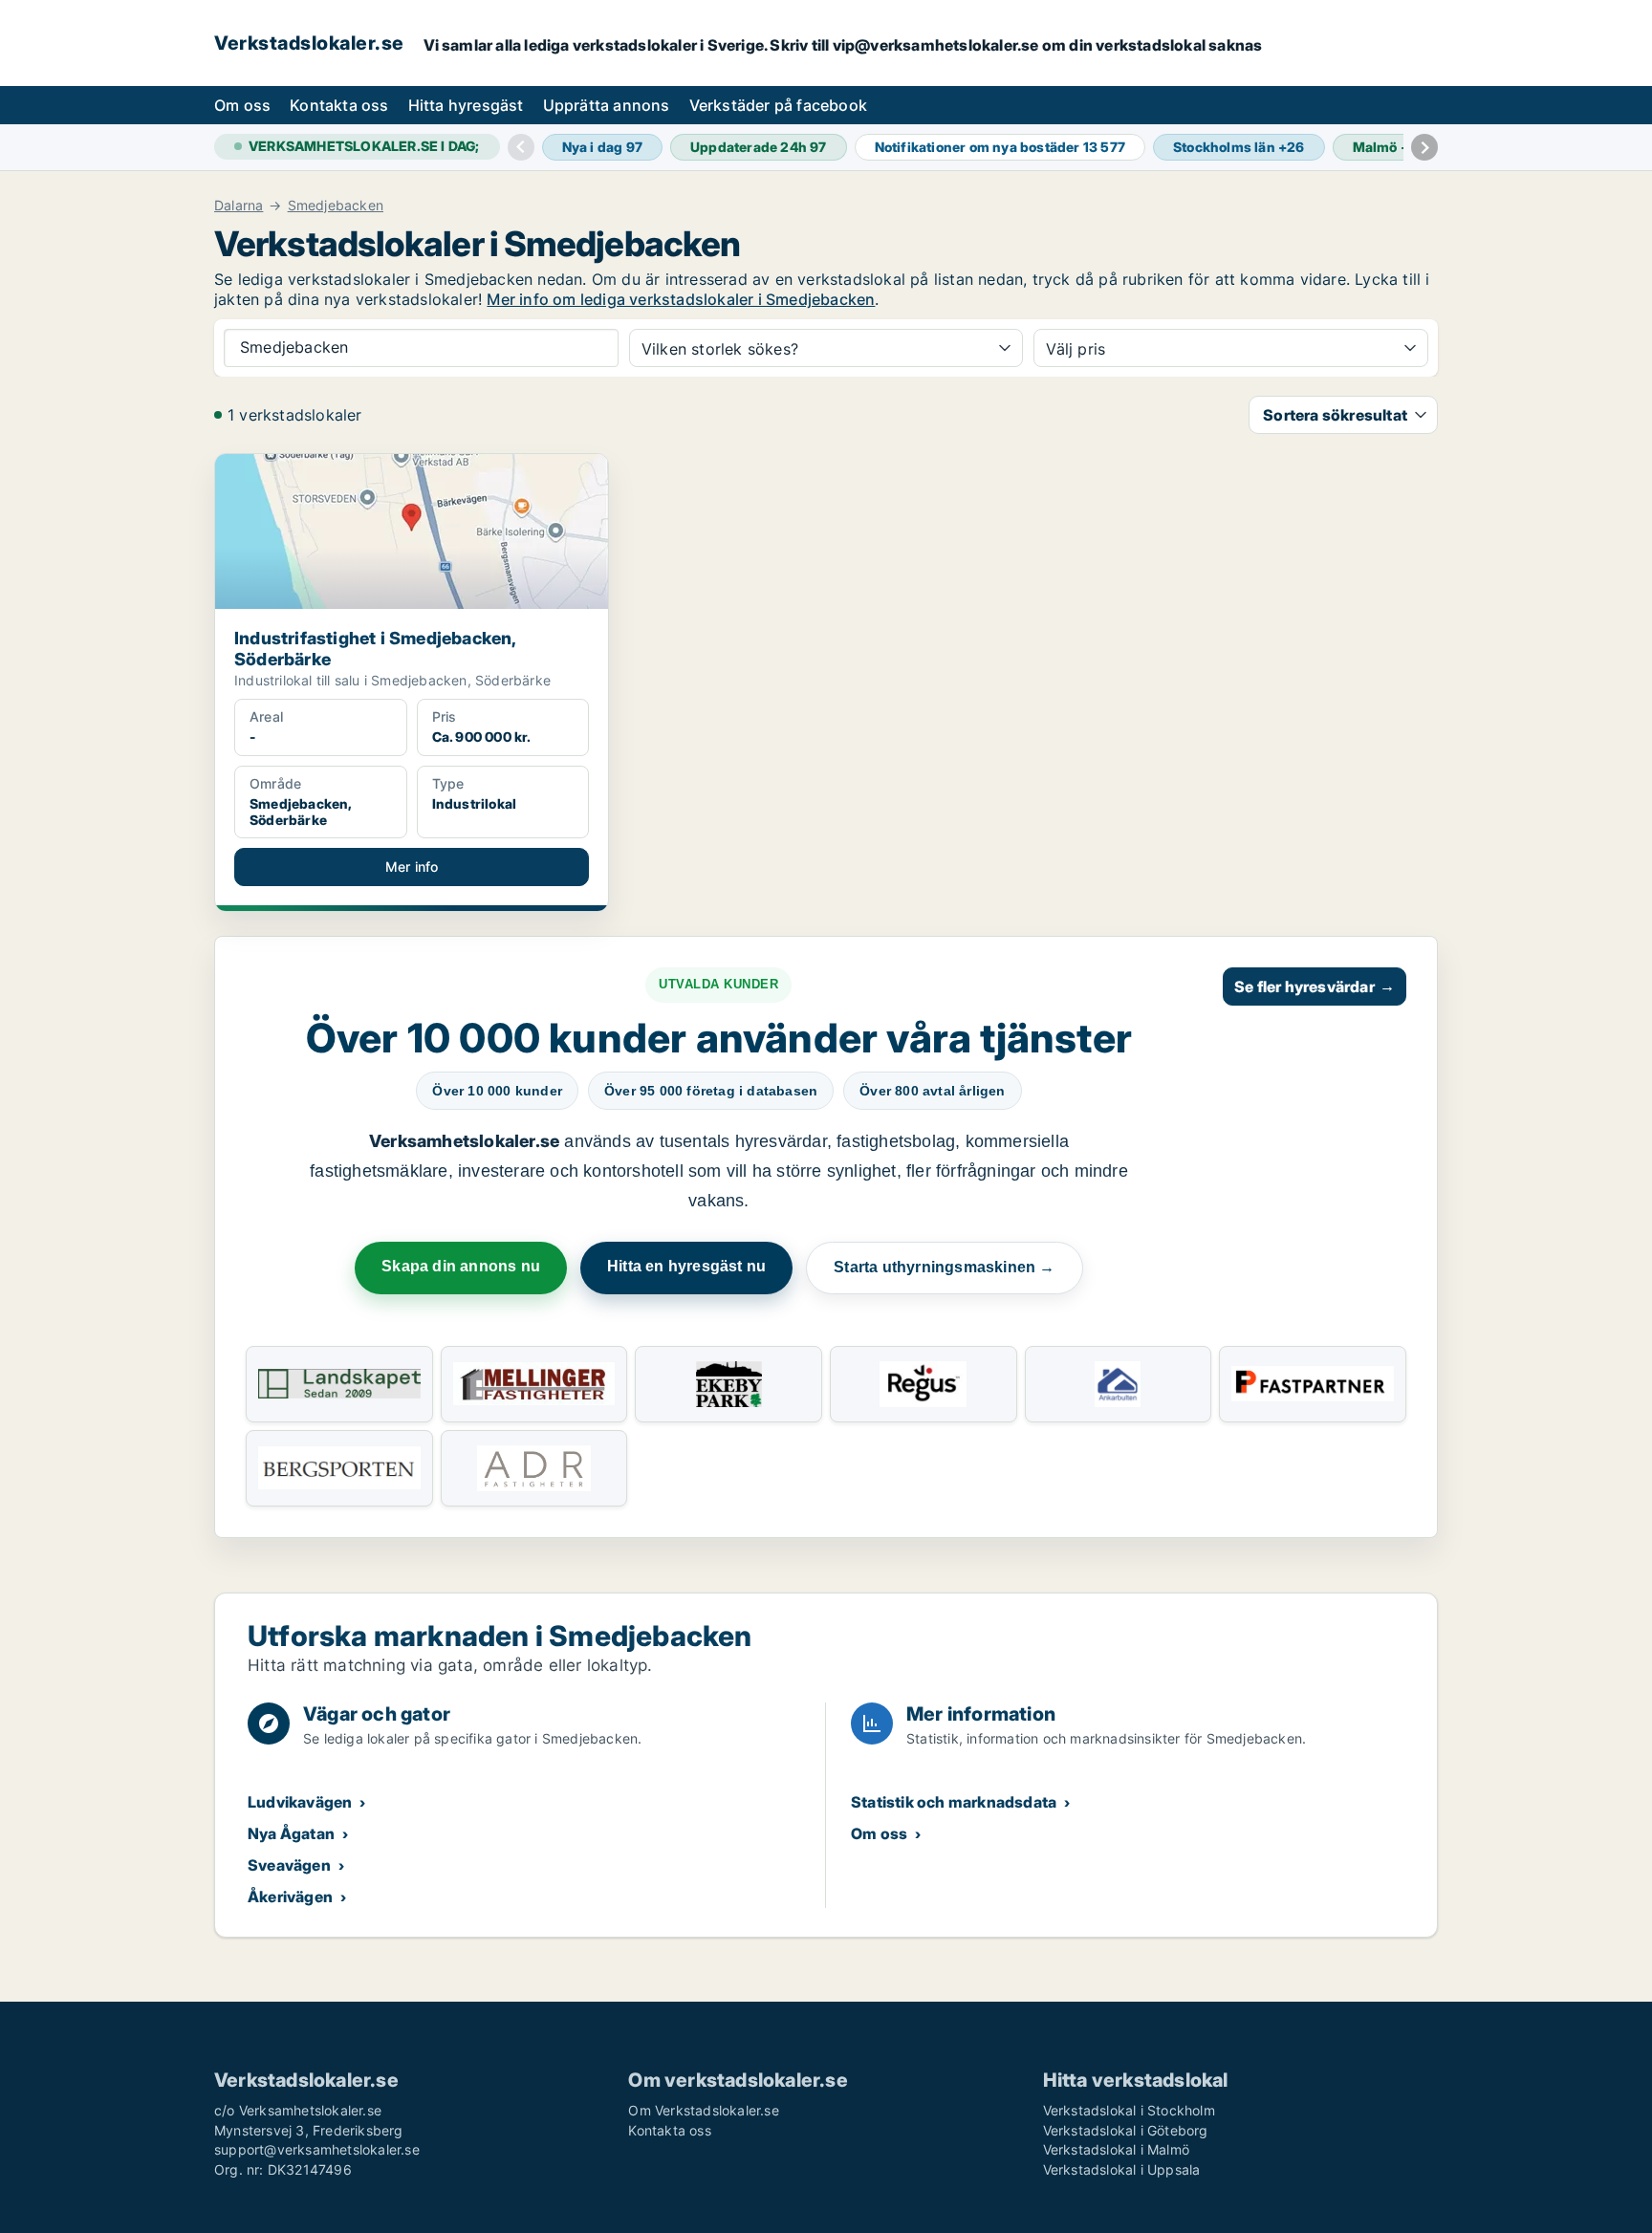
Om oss (242, 105)
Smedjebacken (336, 206)
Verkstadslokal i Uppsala (1122, 2169)
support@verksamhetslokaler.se (317, 2149)
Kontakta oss (339, 105)
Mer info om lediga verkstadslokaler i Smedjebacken (681, 299)
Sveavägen (289, 1865)
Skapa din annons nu (461, 1266)
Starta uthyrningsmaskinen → (944, 1267)
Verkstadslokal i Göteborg (1126, 2130)
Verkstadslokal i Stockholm (1129, 2110)
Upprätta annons (607, 105)
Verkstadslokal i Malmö (1116, 2149)
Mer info (412, 867)
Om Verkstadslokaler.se (703, 2110)
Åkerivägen (290, 1897)
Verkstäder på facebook (778, 105)
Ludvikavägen (300, 1802)
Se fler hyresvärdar (1315, 986)
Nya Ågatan (291, 1833)
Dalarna (239, 206)
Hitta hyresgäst (466, 105)
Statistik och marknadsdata (954, 1802)
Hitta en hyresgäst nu (686, 1266)
